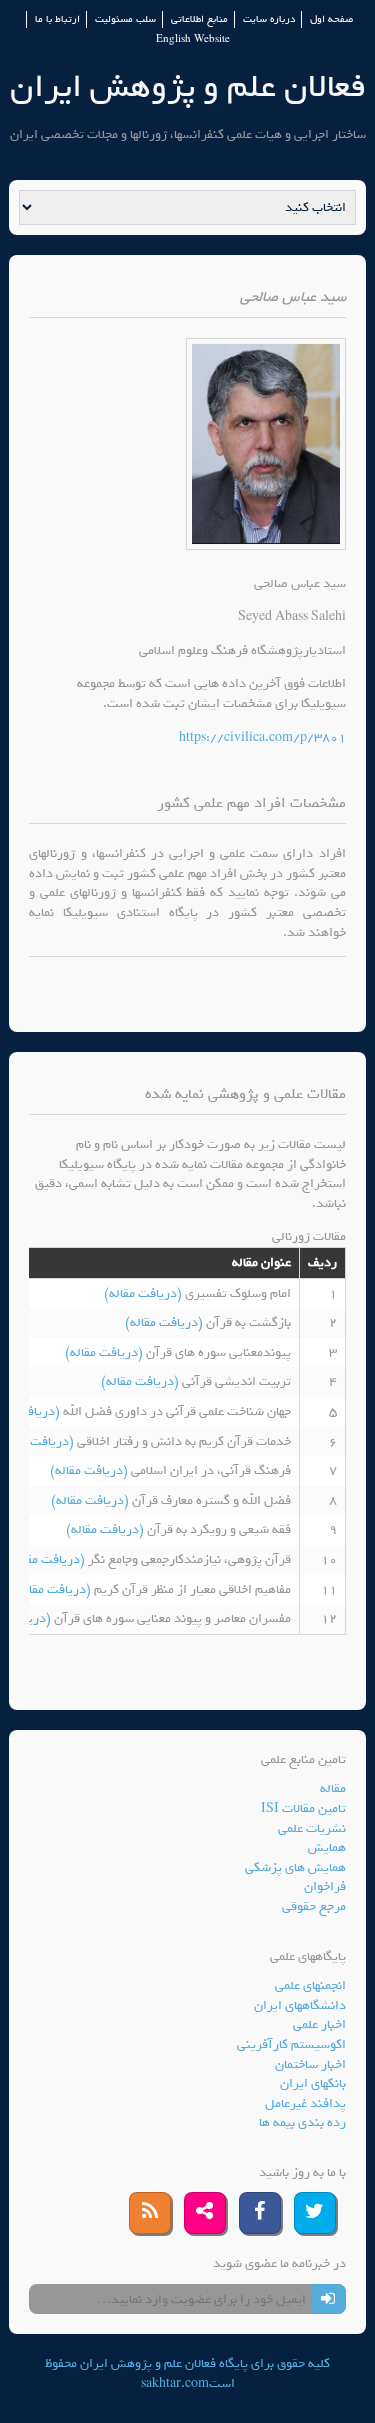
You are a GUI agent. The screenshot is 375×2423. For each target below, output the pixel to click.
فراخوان (325, 1886)
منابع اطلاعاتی (199, 19)
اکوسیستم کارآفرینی (291, 2044)
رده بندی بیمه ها (302, 2122)
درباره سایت (269, 19)
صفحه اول (331, 19)
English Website (193, 39)
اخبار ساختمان (310, 2064)
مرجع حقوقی (314, 1906)
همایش (327, 1847)
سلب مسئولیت (125, 19)
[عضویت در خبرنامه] (328, 2299)
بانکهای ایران (313, 2083)
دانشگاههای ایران (300, 2005)
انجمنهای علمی (310, 1985)
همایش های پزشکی (295, 1867)
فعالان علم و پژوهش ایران (188, 86)
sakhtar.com (175, 2383)
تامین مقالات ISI (303, 1808)
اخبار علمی (319, 2024)
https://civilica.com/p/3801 (262, 737)
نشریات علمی (312, 1828)
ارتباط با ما (57, 19)
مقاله (333, 1788)
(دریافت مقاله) (144, 1293)
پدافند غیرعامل (305, 2103)
